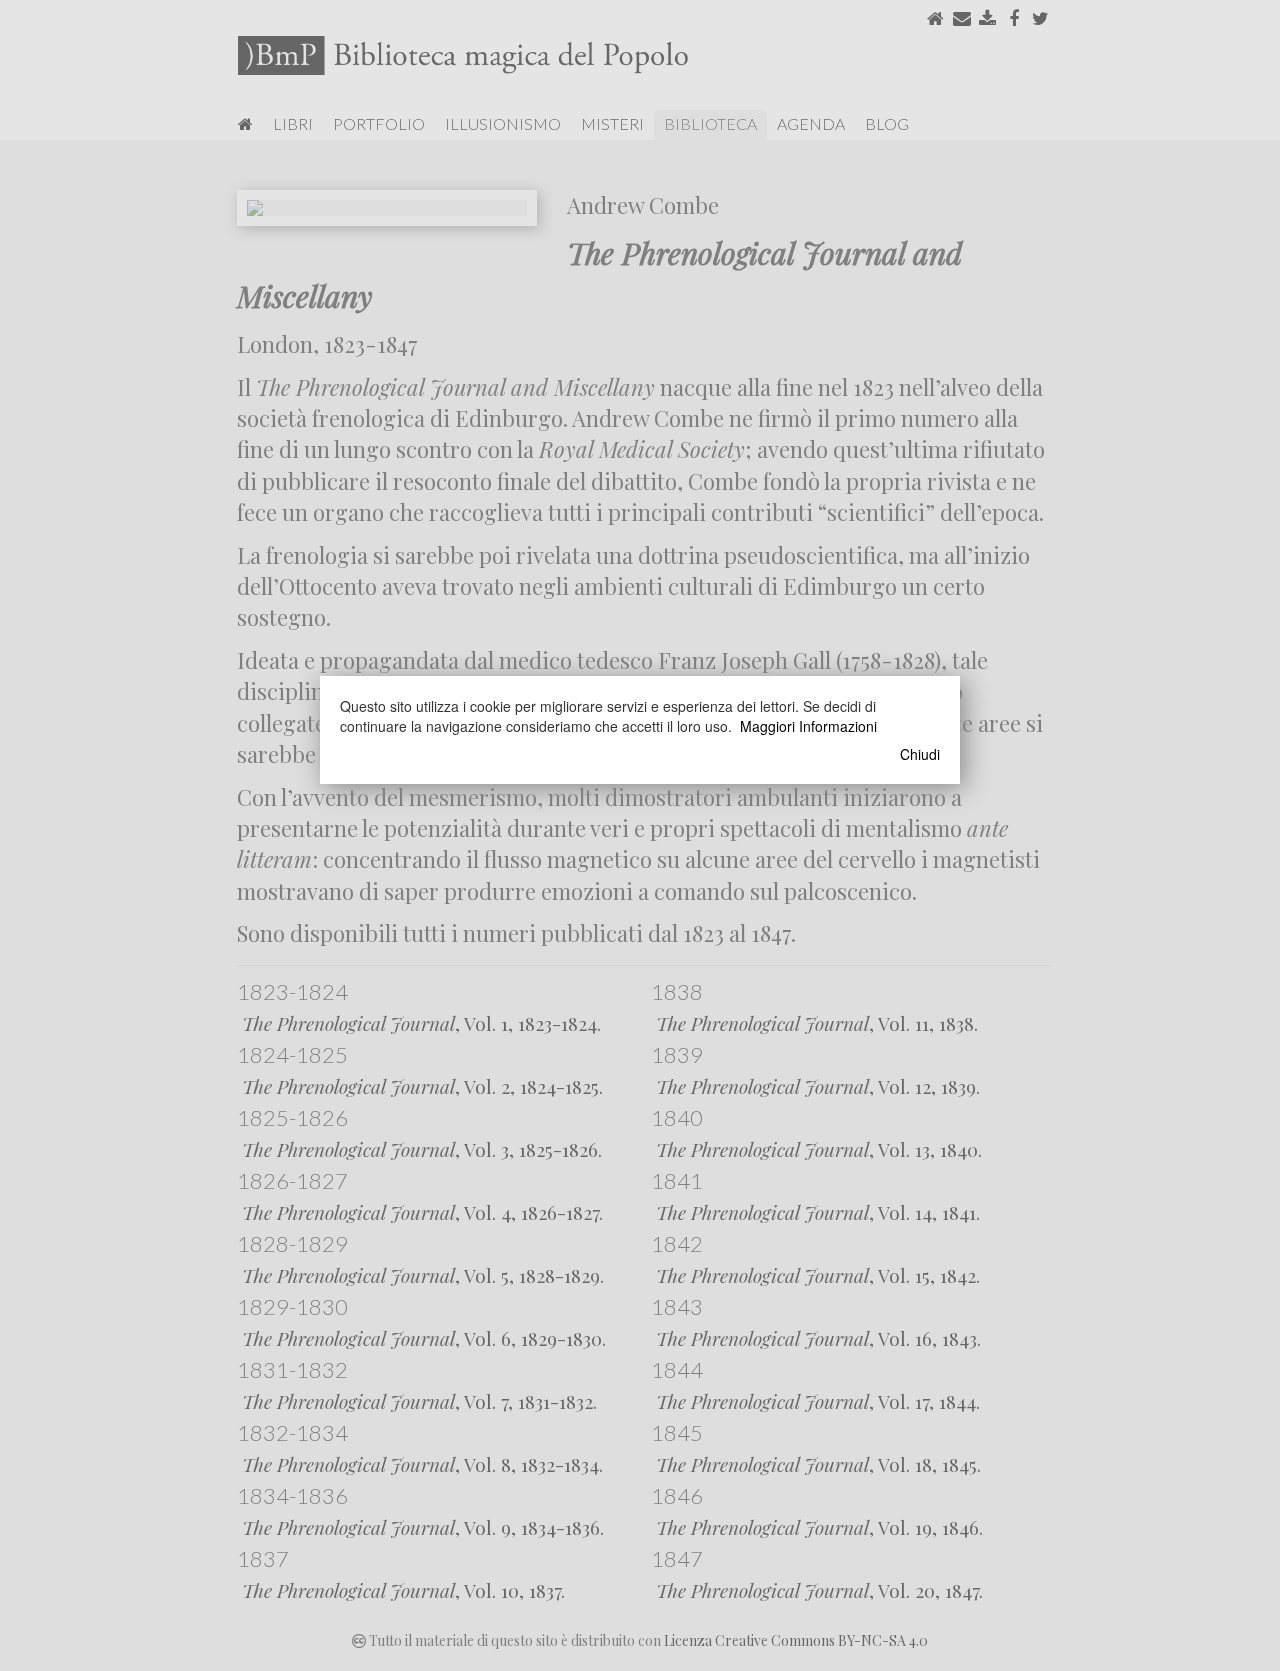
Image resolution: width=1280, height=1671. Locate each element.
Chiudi (920, 754)
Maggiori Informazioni (808, 726)
